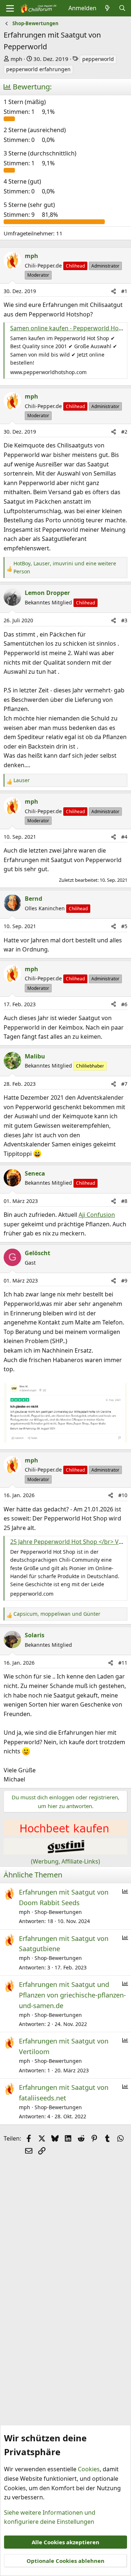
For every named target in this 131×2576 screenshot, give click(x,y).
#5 (124, 926)
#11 (123, 1663)
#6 (124, 1004)
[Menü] (10, 8)
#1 (124, 291)
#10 (123, 1495)
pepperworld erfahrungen (38, 69)
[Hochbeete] (65, 1834)
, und (57, 1614)
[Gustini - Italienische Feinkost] (65, 1852)
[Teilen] (114, 291)
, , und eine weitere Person (65, 567)
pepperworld (98, 59)
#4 (124, 837)
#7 (124, 1084)
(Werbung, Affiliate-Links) (65, 1861)
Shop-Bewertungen (58, 1912)
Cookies (89, 2469)
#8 (124, 1201)
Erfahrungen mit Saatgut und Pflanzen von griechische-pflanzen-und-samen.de (72, 1995)
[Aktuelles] (108, 8)
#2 (124, 432)
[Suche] (122, 8)
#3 (124, 620)
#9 (124, 1281)
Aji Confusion (97, 1215)
